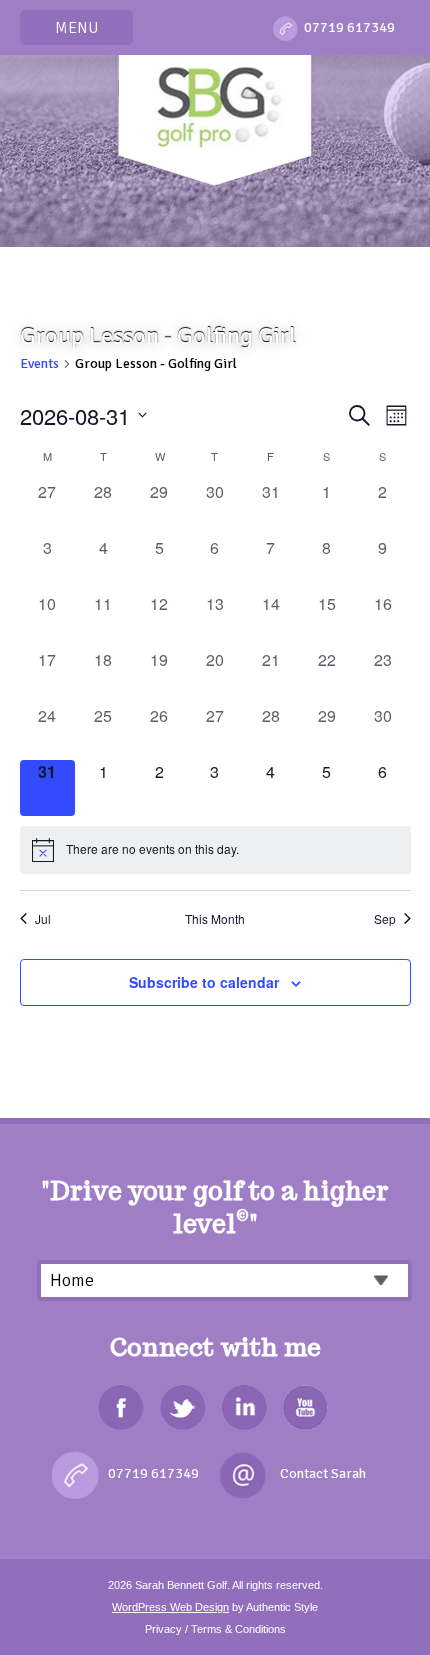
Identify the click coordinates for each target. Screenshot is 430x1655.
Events (39, 363)
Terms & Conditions (238, 1629)
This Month (215, 919)
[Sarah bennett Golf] (215, 116)
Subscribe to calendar (204, 982)
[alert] (215, 850)
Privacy (163, 1629)
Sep (385, 919)
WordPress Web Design (170, 1607)
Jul (43, 919)
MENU (76, 28)
